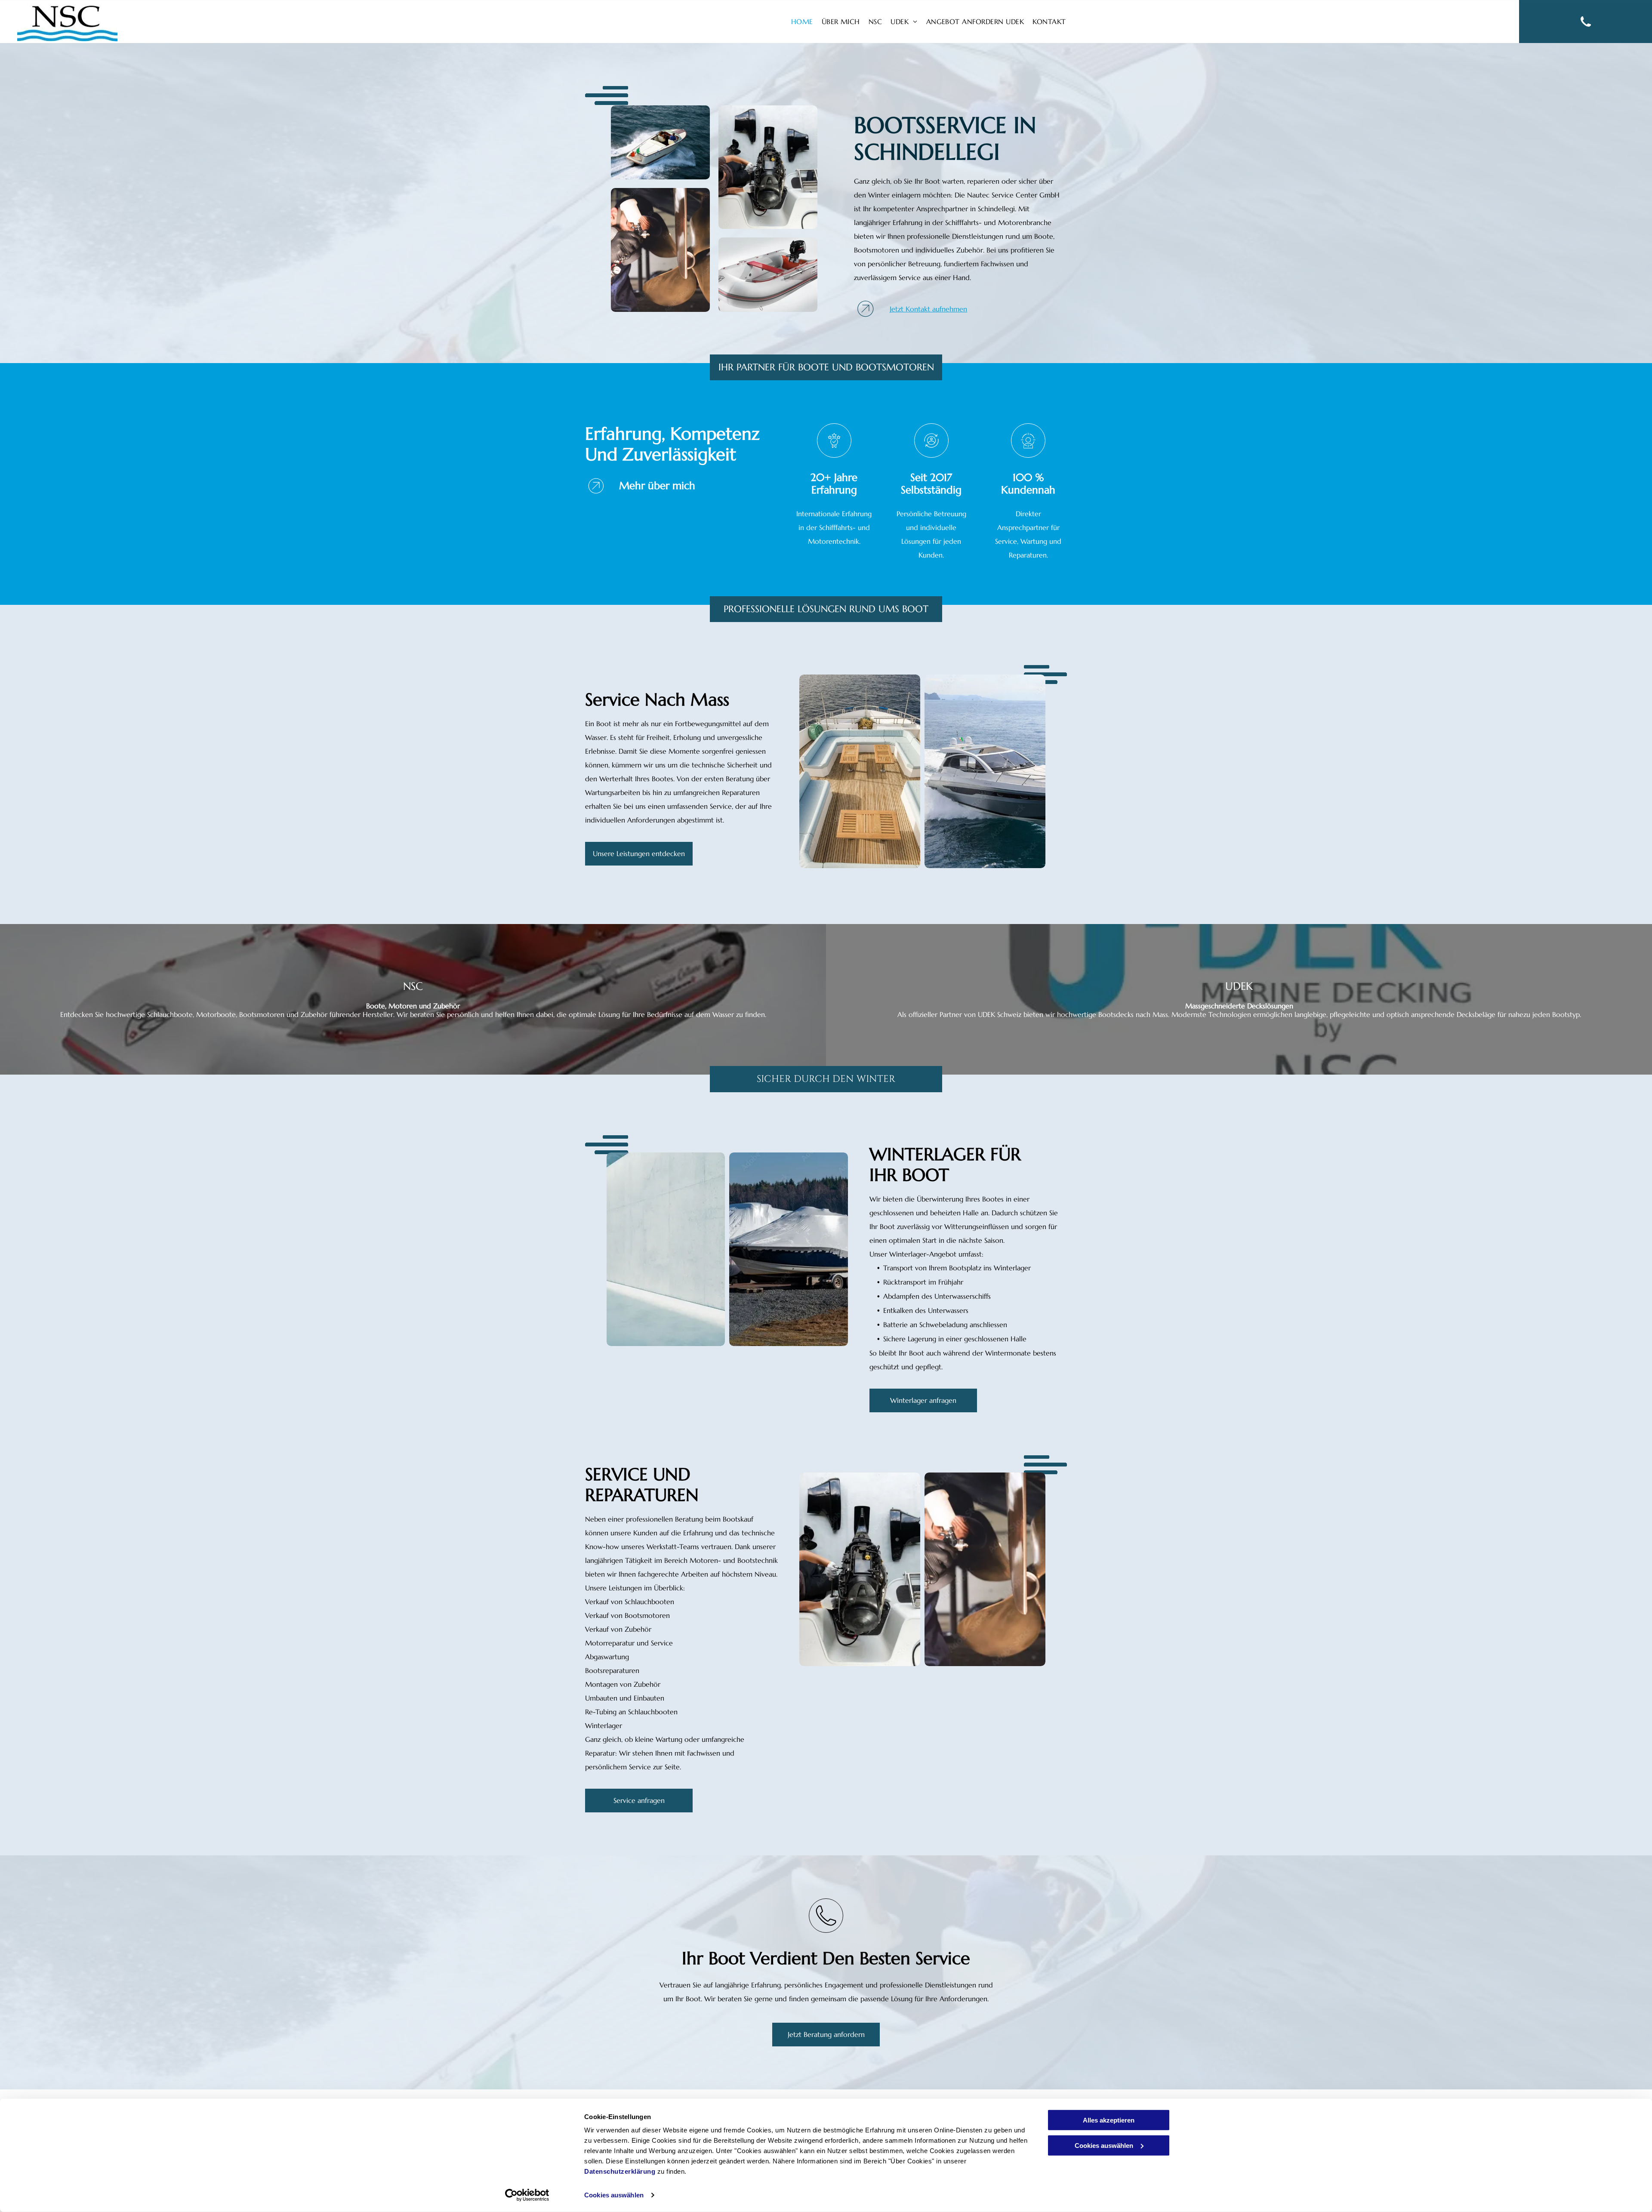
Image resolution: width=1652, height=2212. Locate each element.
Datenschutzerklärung (620, 2171)
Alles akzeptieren (1109, 2120)
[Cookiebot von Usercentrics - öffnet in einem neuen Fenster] (527, 2195)
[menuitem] (802, 22)
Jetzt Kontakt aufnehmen (928, 309)
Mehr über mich (657, 486)
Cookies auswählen (614, 2195)
